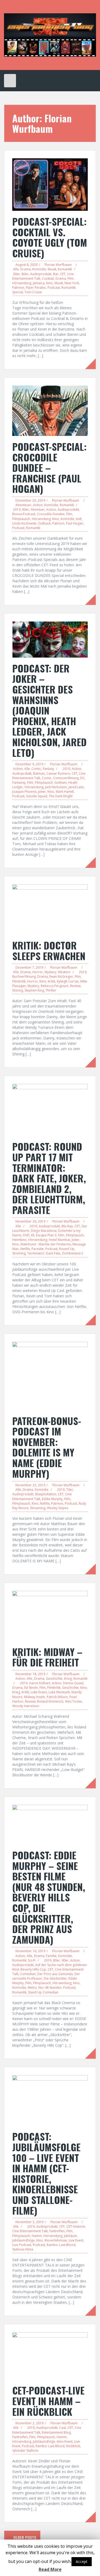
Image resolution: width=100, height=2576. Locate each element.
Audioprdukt (22, 773)
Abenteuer (23, 505)
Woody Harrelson (26, 1706)
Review (75, 986)
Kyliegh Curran (68, 981)
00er (17, 274)
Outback (44, 523)
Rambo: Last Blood (61, 2245)
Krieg (68, 1679)
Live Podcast (22, 2245)
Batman (39, 773)
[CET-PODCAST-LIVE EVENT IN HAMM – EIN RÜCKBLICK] (50, 2356)
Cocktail (48, 278)
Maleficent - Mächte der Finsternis (46, 1244)
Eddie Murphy (52, 1499)
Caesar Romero (58, 773)
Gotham (61, 783)
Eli (33, 1235)
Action (38, 505)
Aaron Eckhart (40, 1683)
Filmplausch (21, 519)
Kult (79, 519)
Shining (18, 990)
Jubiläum (71, 2236)
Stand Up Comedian (43, 1992)
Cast (63, 2428)
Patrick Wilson (57, 1697)
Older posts (24, 2537)
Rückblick (73, 2446)
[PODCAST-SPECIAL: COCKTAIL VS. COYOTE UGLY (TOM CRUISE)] (50, 184)
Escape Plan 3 (46, 1235)
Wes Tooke (73, 1701)
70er (70, 1490)
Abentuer (38, 509)
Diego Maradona (44, 1231)
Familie (51, 1956)
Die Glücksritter (55, 1978)
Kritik (51, 981)
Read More (50, 2569)
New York (72, 283)
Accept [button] (82, 2561)
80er (25, 274)
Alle (16, 269)
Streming (19, 1253)
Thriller (51, 990)
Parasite (38, 1249)
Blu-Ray (67, 1226)
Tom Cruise (33, 292)
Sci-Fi (32, 1960)
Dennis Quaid (73, 1683)
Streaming (38, 1508)
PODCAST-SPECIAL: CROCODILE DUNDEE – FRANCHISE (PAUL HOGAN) (49, 467)
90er (65, 1960)
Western (64, 972)
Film (71, 278)
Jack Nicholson (56, 787)
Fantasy (48, 769)
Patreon (18, 288)
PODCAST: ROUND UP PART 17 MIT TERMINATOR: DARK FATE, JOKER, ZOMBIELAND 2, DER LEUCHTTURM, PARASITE (49, 1178)
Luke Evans (39, 1692)
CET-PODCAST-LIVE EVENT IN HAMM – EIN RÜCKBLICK (48, 2401)
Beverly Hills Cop (33, 1969)
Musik (52, 269)
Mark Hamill (65, 792)
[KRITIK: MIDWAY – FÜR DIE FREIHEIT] (50, 1615)
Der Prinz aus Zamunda (55, 1974)
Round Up (67, 1249)
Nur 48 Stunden (50, 1987)
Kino (49, 283)
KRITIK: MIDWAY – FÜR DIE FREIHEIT (47, 1657)
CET (63, 274)
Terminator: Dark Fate (44, 1253)
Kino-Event (65, 2441)
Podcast (54, 288)
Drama (25, 269)
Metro (32, 1987)
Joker (42, 792)
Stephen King (34, 990)
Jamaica (39, 283)
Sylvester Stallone (25, 2451)
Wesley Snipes (58, 1508)
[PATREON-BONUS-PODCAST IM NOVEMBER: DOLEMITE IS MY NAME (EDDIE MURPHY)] (50, 1375)
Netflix (25, 1249)
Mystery (50, 972)
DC (83, 778)
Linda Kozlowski (24, 523)
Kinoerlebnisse (56, 2240)
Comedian (28, 1974)
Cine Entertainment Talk (30, 2231)
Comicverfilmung (66, 778)
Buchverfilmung (24, 977)
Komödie (39, 269)
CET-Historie (76, 2226)
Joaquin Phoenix (24, 792)
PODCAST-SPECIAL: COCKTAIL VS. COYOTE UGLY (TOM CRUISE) (50, 237)
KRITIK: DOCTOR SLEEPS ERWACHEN (49, 950)
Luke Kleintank (59, 1692)
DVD (26, 1235)
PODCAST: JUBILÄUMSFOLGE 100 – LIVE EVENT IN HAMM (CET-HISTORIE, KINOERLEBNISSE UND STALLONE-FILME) (46, 2173)
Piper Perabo (36, 288)
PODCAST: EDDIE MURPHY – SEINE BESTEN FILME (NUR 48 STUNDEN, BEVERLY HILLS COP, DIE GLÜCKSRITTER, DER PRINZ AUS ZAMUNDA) (49, 1897)
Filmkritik (19, 981)
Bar (56, 274)
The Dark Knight (61, 796)
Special (18, 292)
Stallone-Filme (23, 2249)
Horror (38, 972)
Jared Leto (76, 787)
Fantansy (19, 783)
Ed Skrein (31, 1688)
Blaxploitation (46, 1494)
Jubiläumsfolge (23, 2240)
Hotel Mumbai (59, 1240)
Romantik (65, 269)
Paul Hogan (75, 523)
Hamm (37, 2236)
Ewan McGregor (61, 977)
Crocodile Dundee (51, 514)
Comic (36, 769)
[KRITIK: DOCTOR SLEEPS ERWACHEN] (50, 909)
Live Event (76, 2240)
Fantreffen (57, 2231)
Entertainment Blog (56, 2432)
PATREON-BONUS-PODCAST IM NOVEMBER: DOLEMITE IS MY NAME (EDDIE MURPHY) (47, 1447)
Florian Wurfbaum (58, 265)
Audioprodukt (41, 274)
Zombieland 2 (73, 1253)
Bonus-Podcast (24, 514)
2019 (17, 509)
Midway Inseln (35, 1697)
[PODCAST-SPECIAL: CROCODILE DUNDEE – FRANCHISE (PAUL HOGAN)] (50, 410)
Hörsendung (22, 283)
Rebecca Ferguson (55, 986)
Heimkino (19, 1240)
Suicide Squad (37, 796)
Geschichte (54, 1679)
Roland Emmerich (50, 1701)
